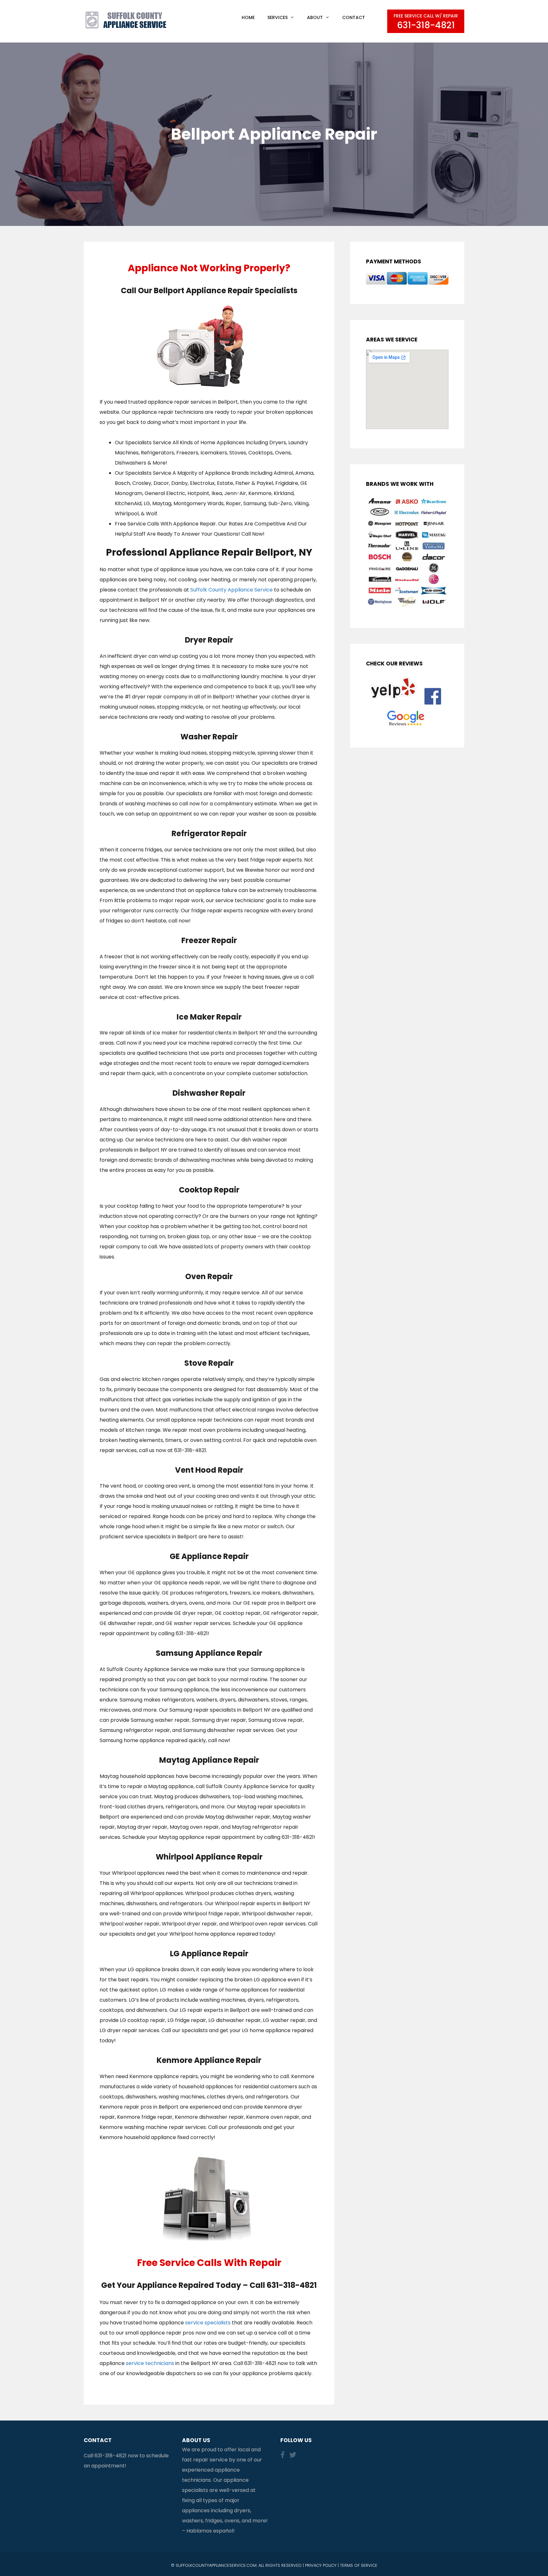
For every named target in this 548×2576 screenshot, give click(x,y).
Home (248, 17)
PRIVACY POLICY (321, 2565)
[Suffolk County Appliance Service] (127, 20)
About (315, 17)
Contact (354, 17)
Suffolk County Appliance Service (232, 590)
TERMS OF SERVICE (359, 2565)
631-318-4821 (111, 2456)
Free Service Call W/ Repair (426, 22)
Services (277, 17)
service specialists (208, 2323)
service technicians (150, 2363)
